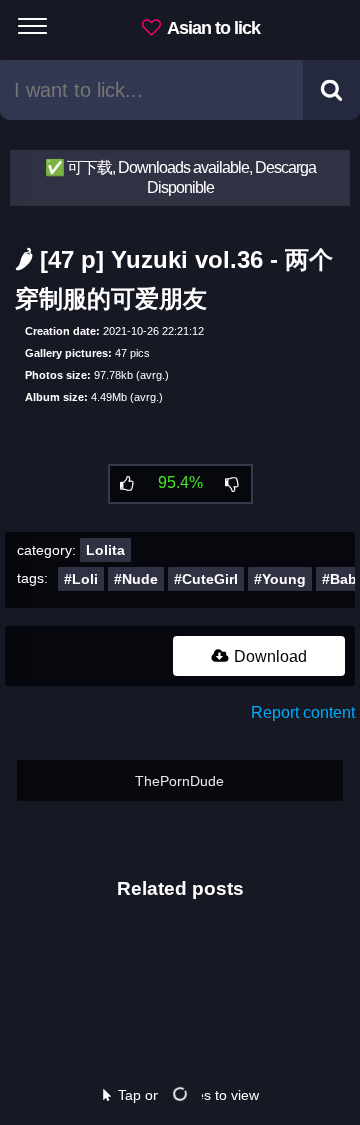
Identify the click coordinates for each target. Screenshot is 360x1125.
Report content (303, 712)
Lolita (105, 550)
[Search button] (331, 90)
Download (268, 656)
